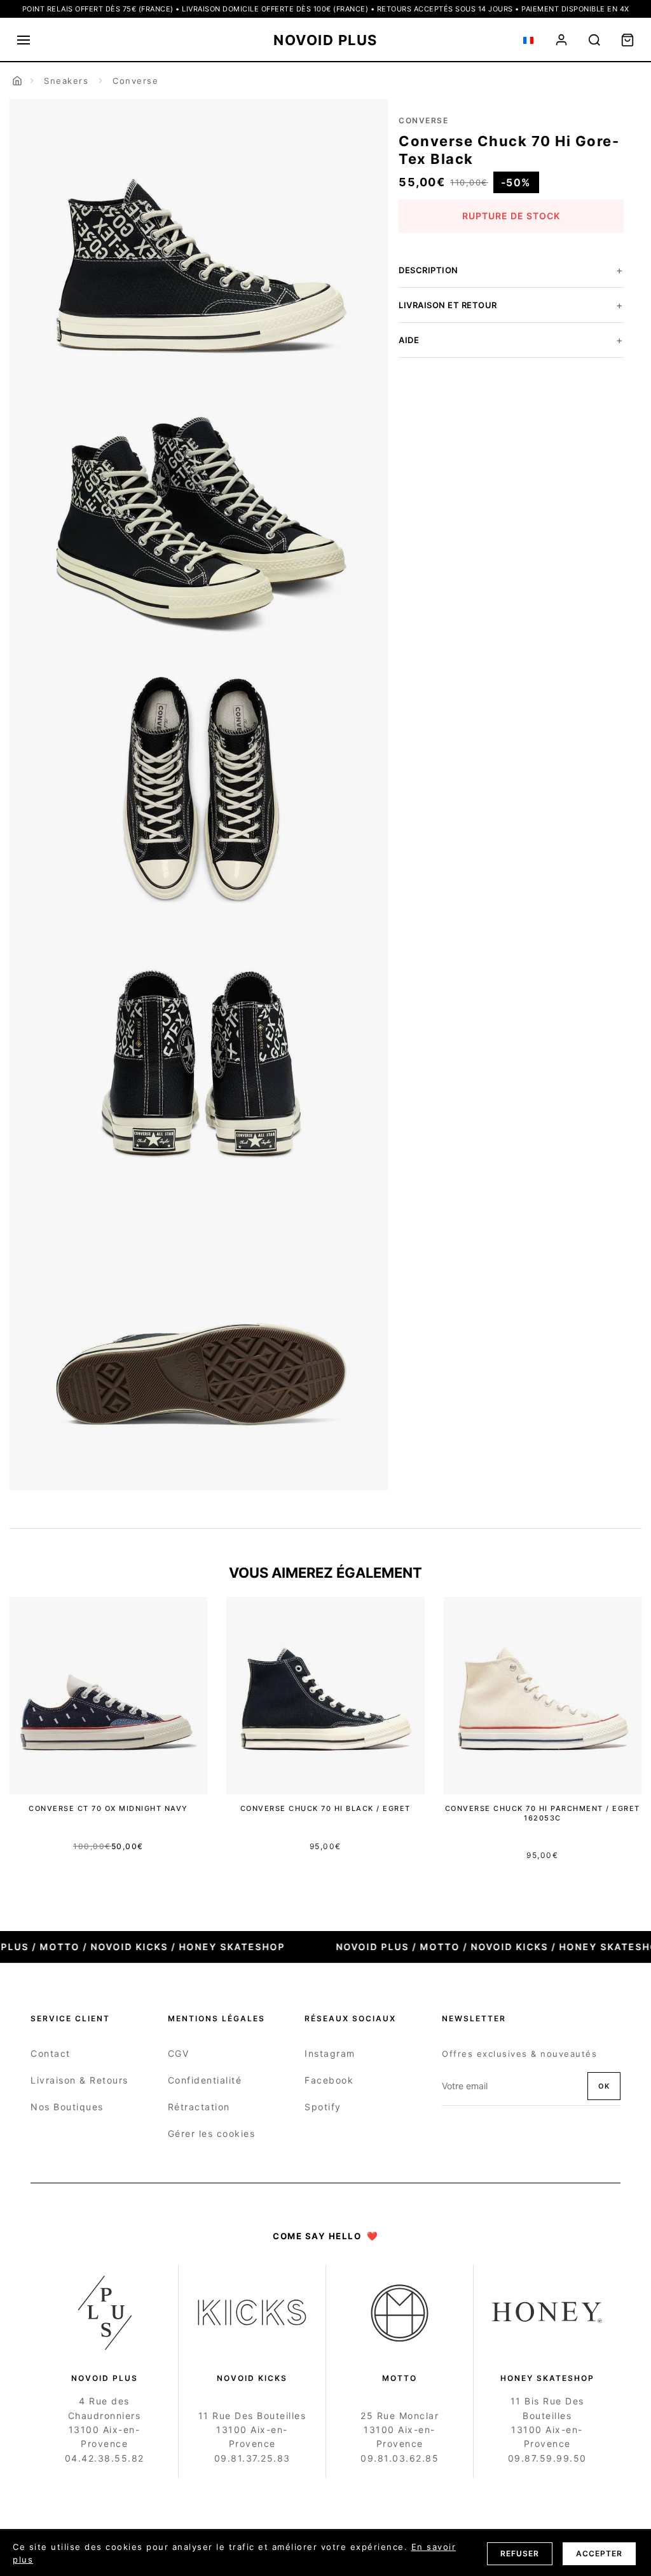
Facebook (329, 2080)
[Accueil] (17, 81)
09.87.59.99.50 (547, 2458)
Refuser (520, 2553)
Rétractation (199, 2107)
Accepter (599, 2553)
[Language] (528, 40)
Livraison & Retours (79, 2080)
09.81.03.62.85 (400, 2458)
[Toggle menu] (24, 40)
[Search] (594, 40)
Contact (51, 2053)
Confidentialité (205, 2080)
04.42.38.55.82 (105, 2458)
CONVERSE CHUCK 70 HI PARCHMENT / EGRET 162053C (543, 1813)
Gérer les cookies (212, 2133)
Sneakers (66, 81)
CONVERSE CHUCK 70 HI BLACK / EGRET (325, 1808)
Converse (135, 81)
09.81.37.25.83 (252, 2458)
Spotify (323, 2107)
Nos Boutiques (67, 2107)
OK (604, 2086)
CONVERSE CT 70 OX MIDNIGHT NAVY (108, 1808)
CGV (179, 2053)
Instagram (330, 2053)
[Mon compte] (561, 40)
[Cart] (627, 40)
